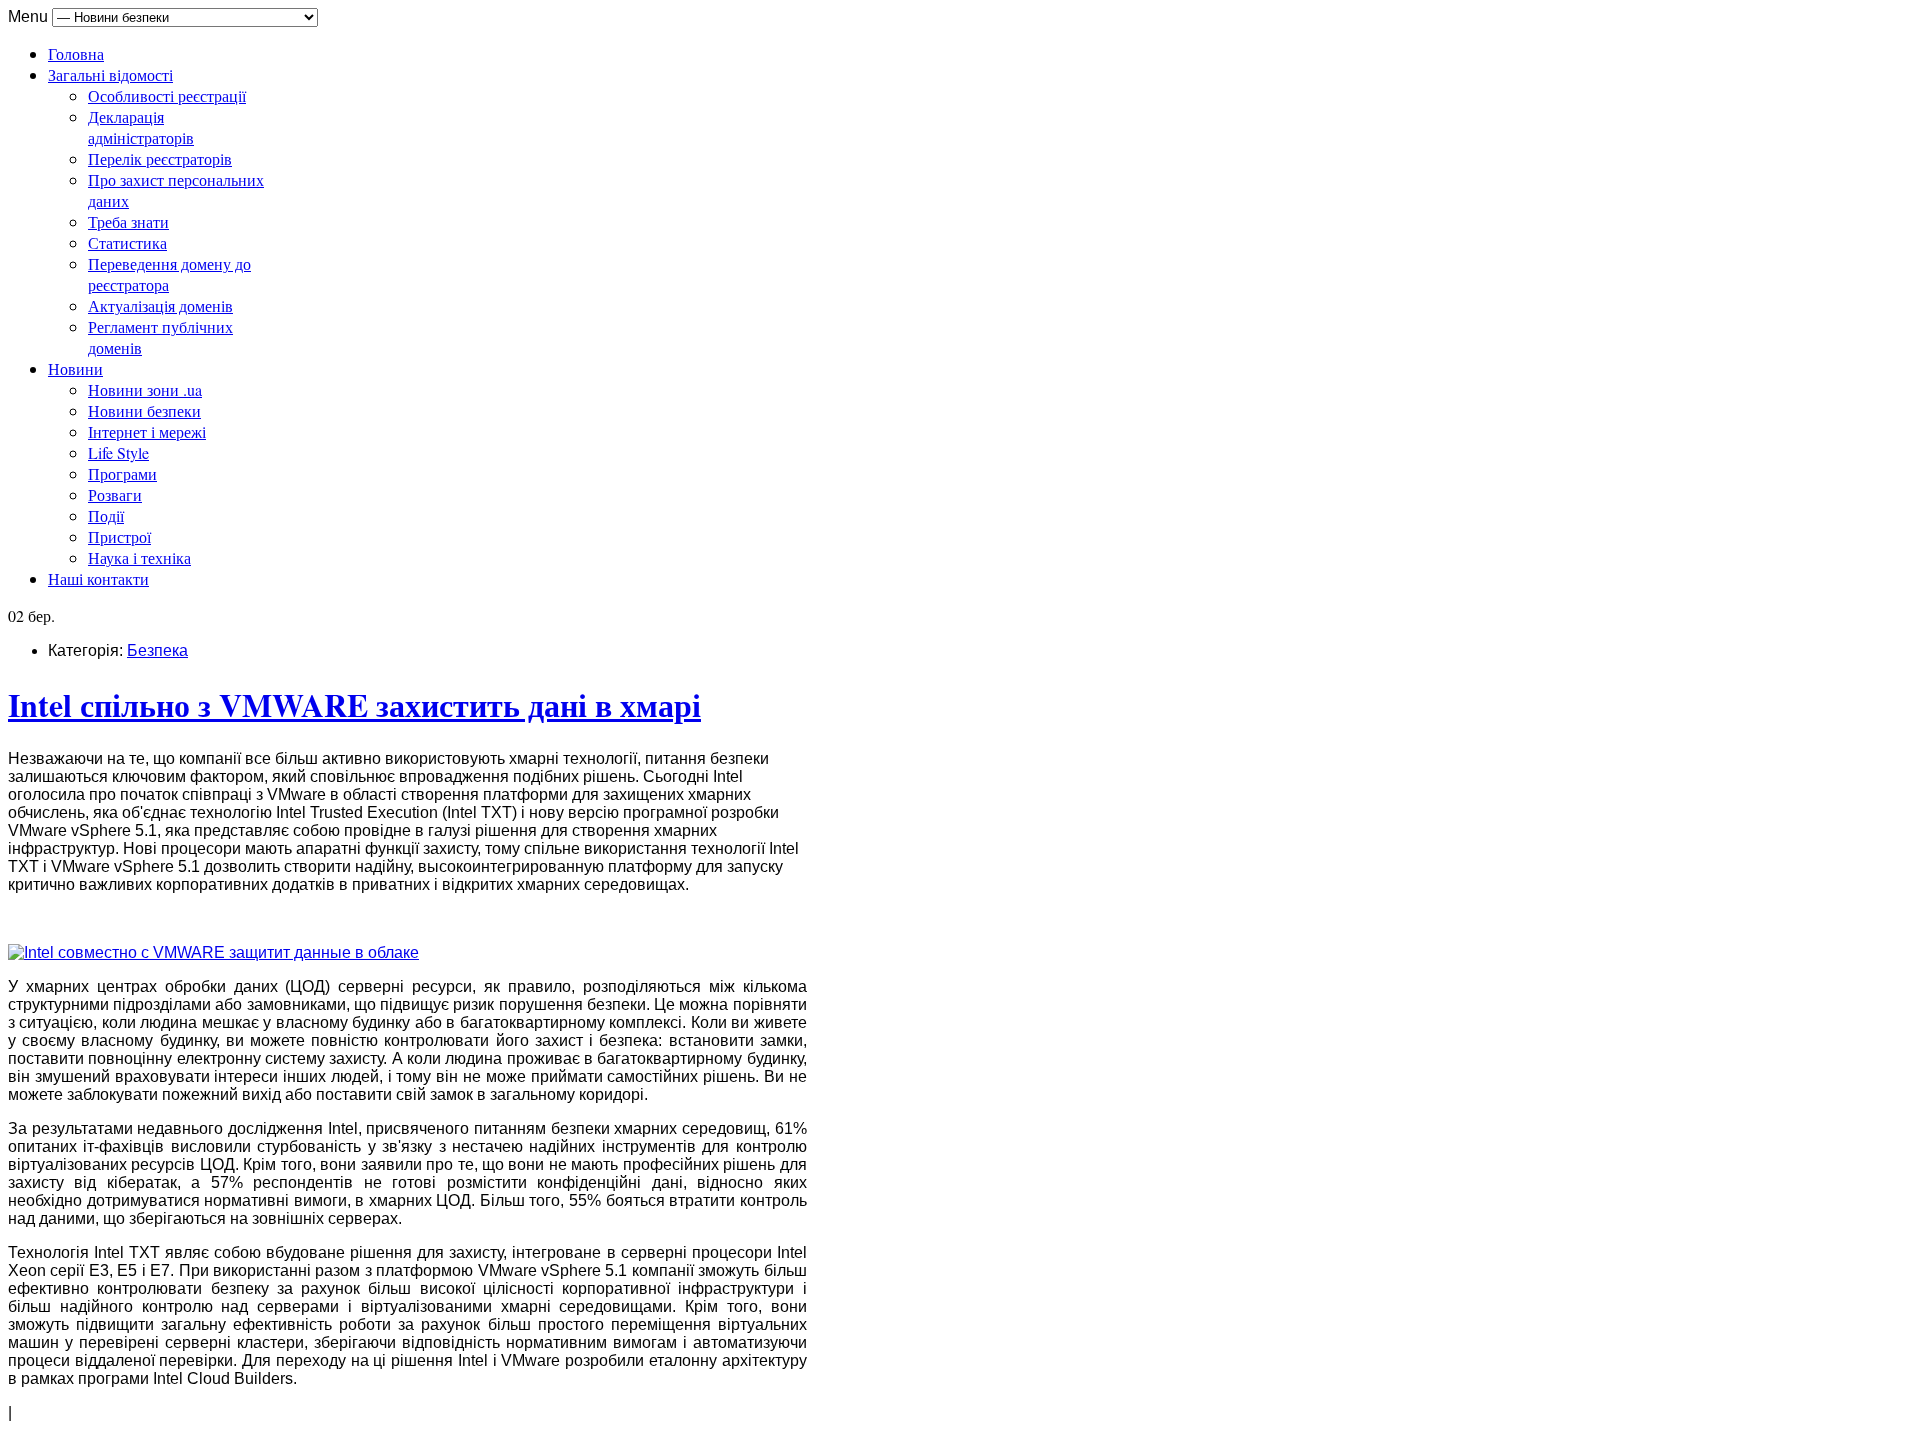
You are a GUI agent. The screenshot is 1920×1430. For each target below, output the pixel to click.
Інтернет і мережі (147, 431)
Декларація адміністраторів (141, 127)
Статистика (127, 242)
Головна (76, 53)
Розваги (115, 494)
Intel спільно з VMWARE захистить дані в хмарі (354, 704)
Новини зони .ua (145, 389)
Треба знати (128, 221)
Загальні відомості (110, 74)
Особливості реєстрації (167, 95)
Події (106, 515)
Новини (75, 368)
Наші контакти (98, 578)
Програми (122, 473)
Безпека (157, 650)
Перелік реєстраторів (160, 158)
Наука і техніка (139, 557)
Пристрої (119, 536)
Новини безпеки (144, 410)
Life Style (118, 452)
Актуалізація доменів (160, 305)
